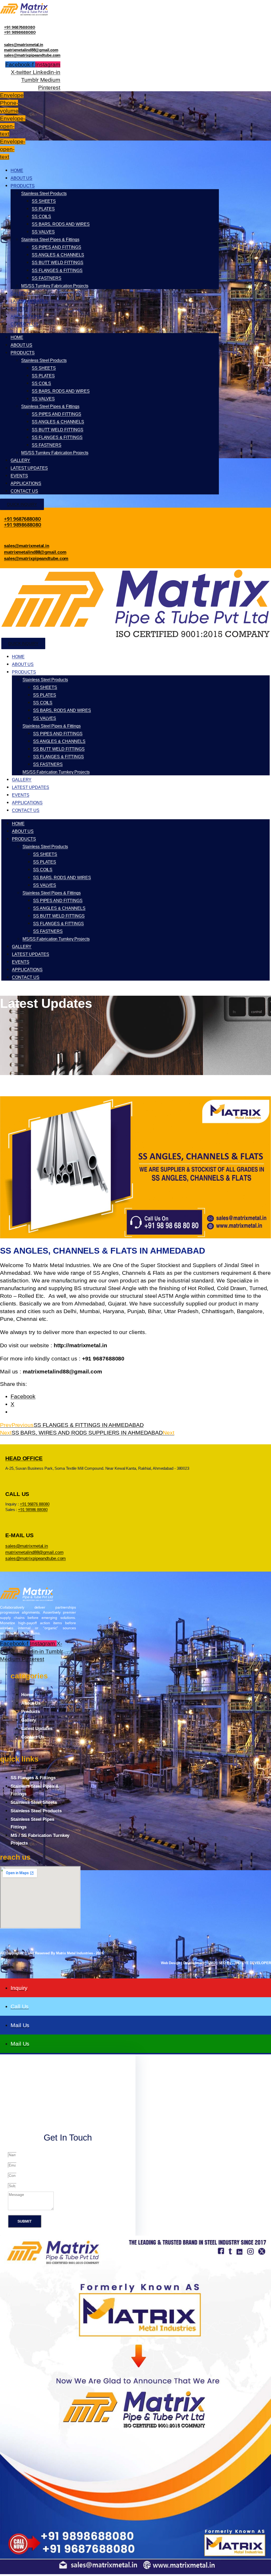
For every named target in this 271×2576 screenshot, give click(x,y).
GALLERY (20, 293)
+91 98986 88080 (33, 1510)
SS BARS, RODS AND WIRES (61, 224)
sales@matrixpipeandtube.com (32, 55)
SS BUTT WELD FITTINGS (58, 263)
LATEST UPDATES (29, 301)
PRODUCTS (23, 186)
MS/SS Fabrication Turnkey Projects (56, 772)
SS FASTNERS (47, 278)
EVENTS (19, 309)
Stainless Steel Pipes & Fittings (50, 240)
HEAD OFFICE (24, 1458)
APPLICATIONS (26, 317)
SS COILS (41, 217)
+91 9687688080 (20, 27)
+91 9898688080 (20, 32)
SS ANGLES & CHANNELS (58, 255)
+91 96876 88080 (35, 1504)
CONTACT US (24, 324)
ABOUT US (21, 178)
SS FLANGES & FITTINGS (57, 270)
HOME (17, 170)
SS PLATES (43, 209)
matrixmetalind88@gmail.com (31, 50)
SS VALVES (43, 232)
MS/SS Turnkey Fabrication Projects (55, 286)
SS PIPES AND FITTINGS (57, 247)
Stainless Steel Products (44, 194)
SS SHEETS (44, 201)
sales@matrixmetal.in (24, 45)
